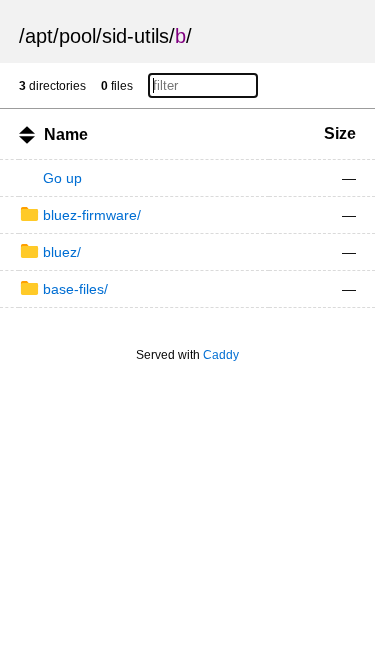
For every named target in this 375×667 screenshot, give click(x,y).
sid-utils (135, 36)
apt (39, 36)
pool (77, 36)
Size (340, 133)
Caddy (221, 355)
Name (66, 134)
